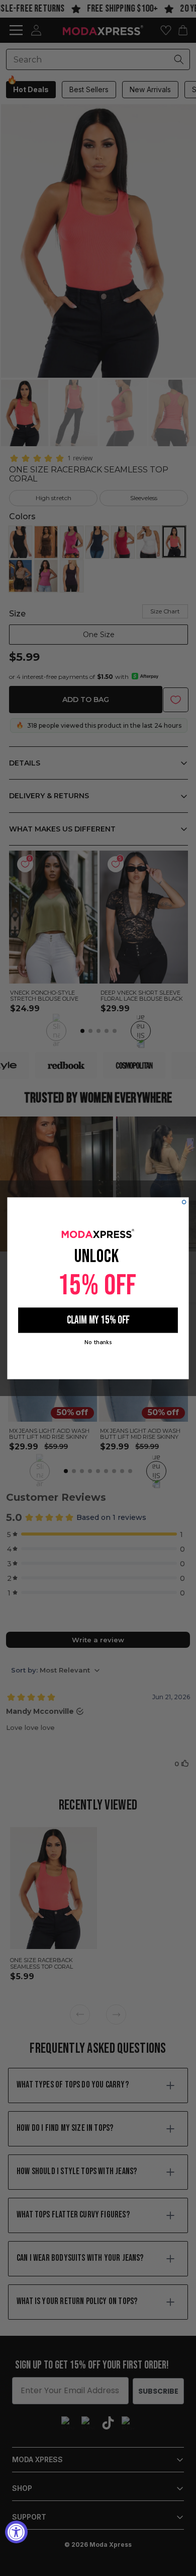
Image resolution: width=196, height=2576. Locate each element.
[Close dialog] (184, 1202)
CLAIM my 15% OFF (98, 1320)
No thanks (98, 1342)
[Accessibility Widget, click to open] (16, 2532)
